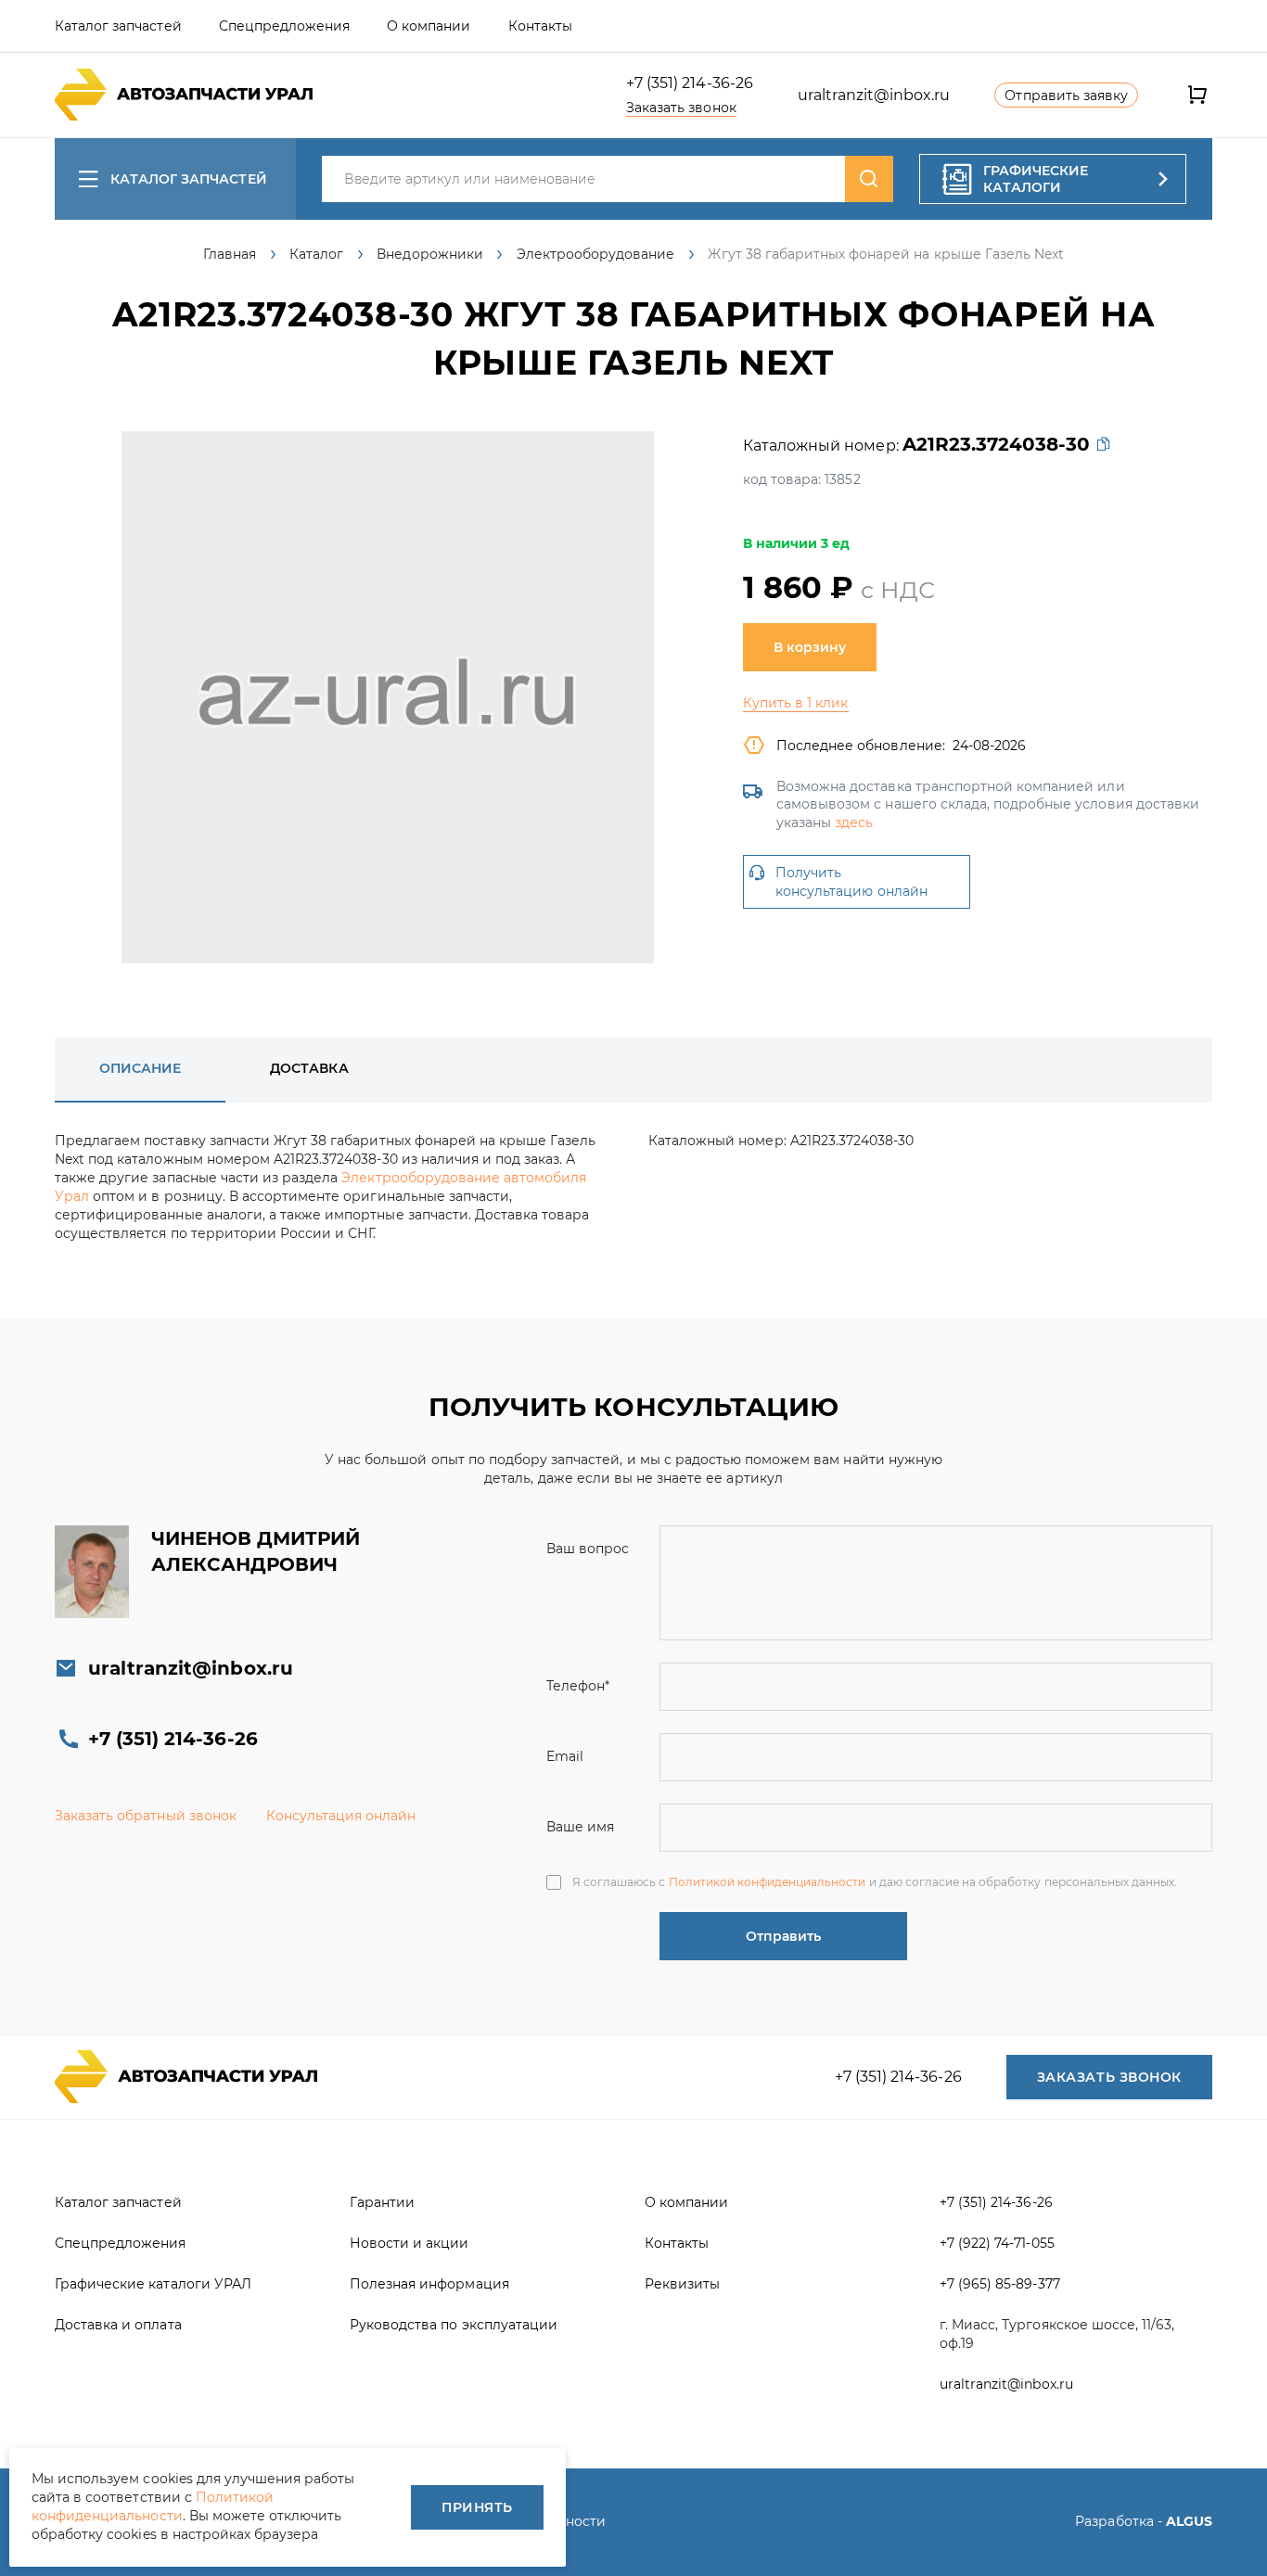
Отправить (783, 1936)
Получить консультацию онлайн (851, 882)
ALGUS (1189, 2521)
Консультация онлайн (341, 1816)
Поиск (869, 179)
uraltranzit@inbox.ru (874, 95)
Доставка (309, 1068)
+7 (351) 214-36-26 (690, 83)
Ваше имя (580, 1827)
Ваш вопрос (588, 1549)
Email (565, 1756)
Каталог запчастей (189, 179)
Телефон (578, 1686)
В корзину (810, 647)
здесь (854, 823)
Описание (140, 1068)
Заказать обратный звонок (146, 1816)
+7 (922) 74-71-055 (997, 2243)
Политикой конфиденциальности (768, 1882)
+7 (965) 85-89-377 (1000, 2284)
